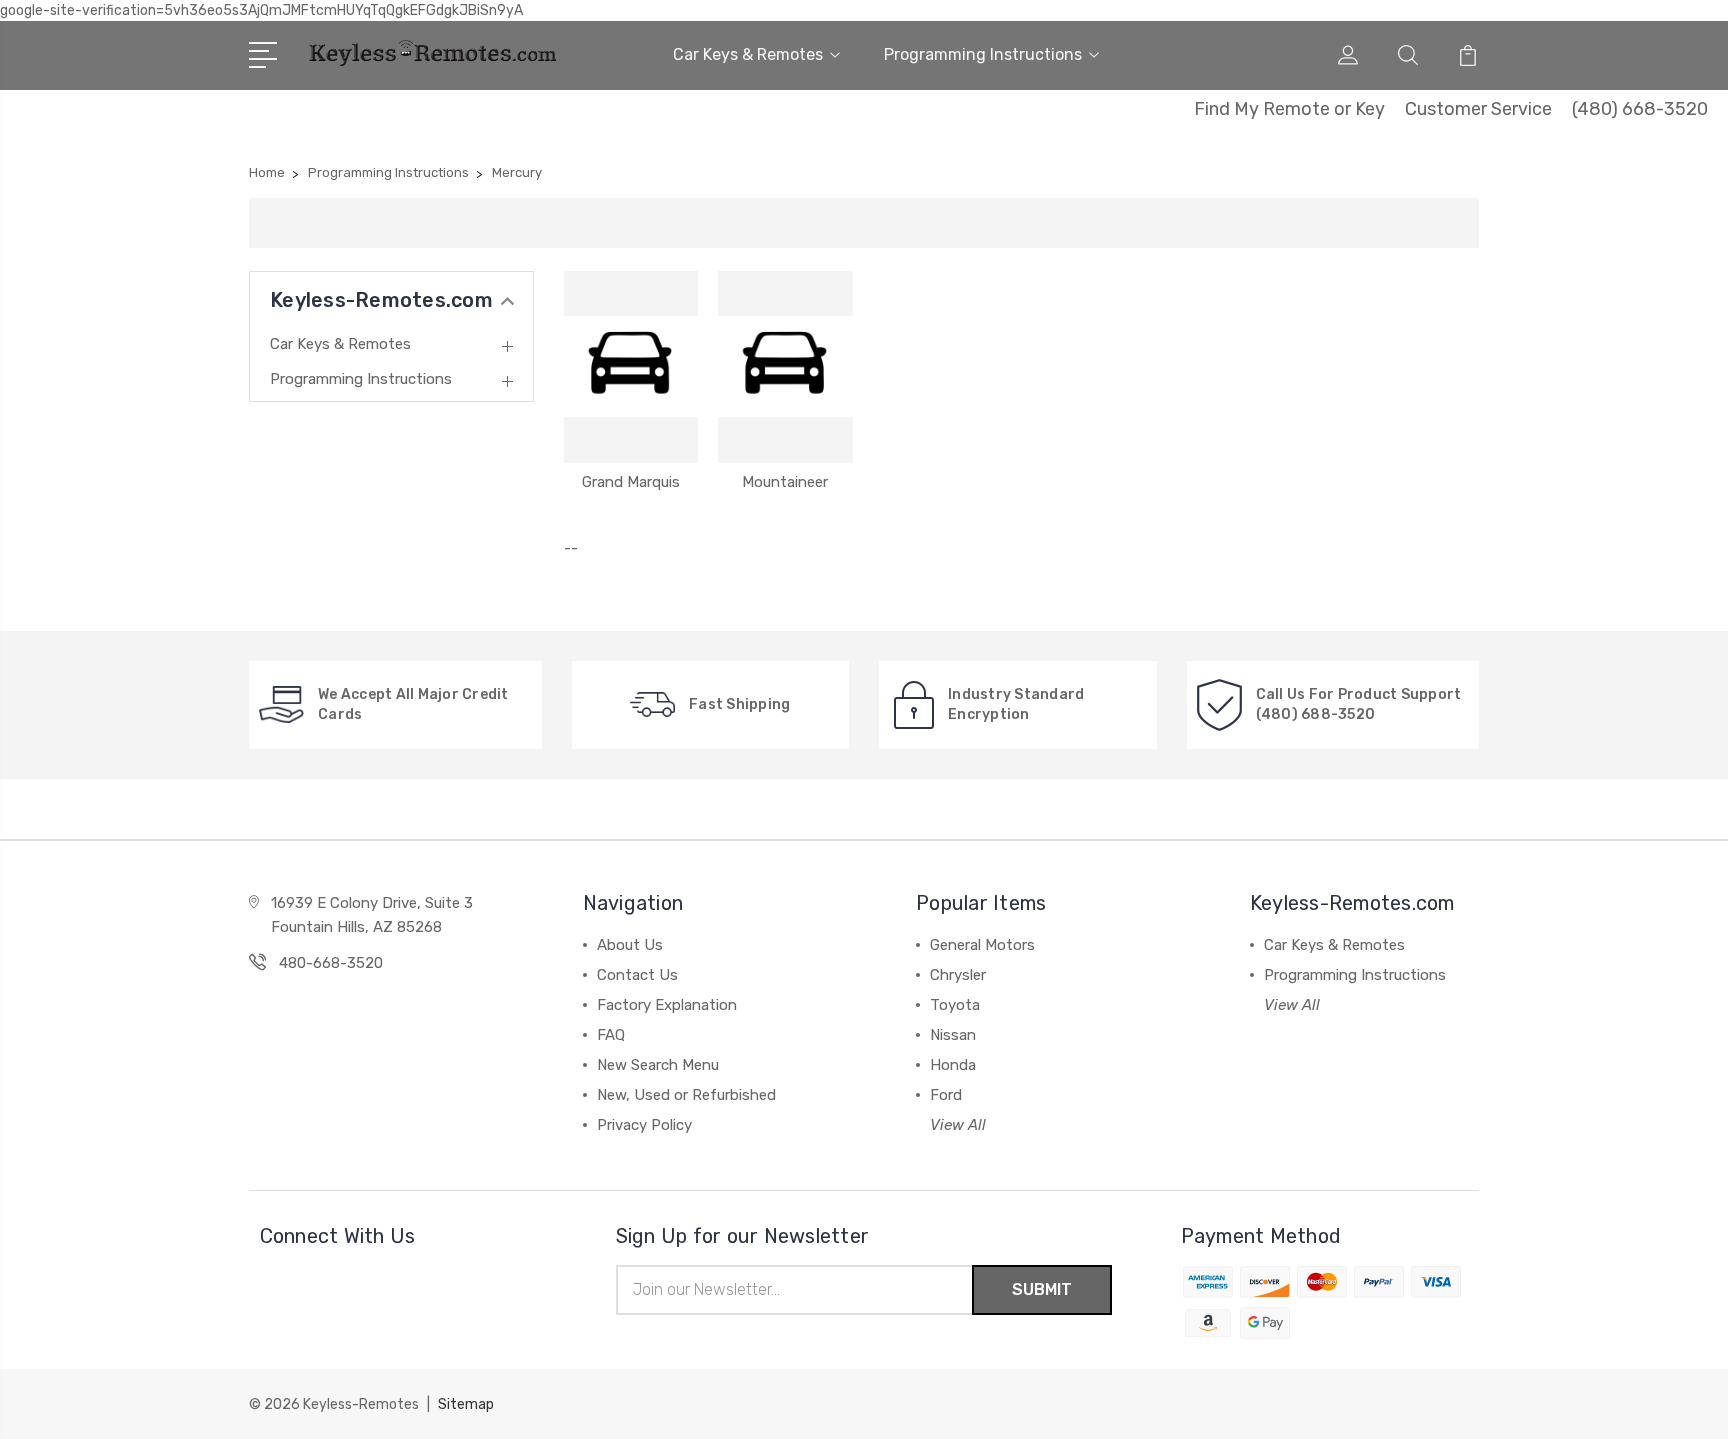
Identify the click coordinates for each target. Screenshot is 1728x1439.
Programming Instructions (983, 54)
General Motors (982, 945)
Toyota (955, 1005)
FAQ (611, 1035)
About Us (630, 945)
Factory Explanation (667, 1005)
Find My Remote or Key (1289, 109)
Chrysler (958, 975)
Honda (953, 1065)
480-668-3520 (331, 963)
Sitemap (466, 1404)
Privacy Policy (644, 1125)
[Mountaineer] (785, 367)
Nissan (953, 1035)
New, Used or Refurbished (686, 1095)
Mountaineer (785, 482)
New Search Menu (658, 1065)
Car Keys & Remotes (748, 54)
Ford (946, 1095)
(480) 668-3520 (1640, 109)
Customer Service (1478, 109)
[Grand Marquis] (631, 367)
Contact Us (637, 975)
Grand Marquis (631, 482)
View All (958, 1125)
